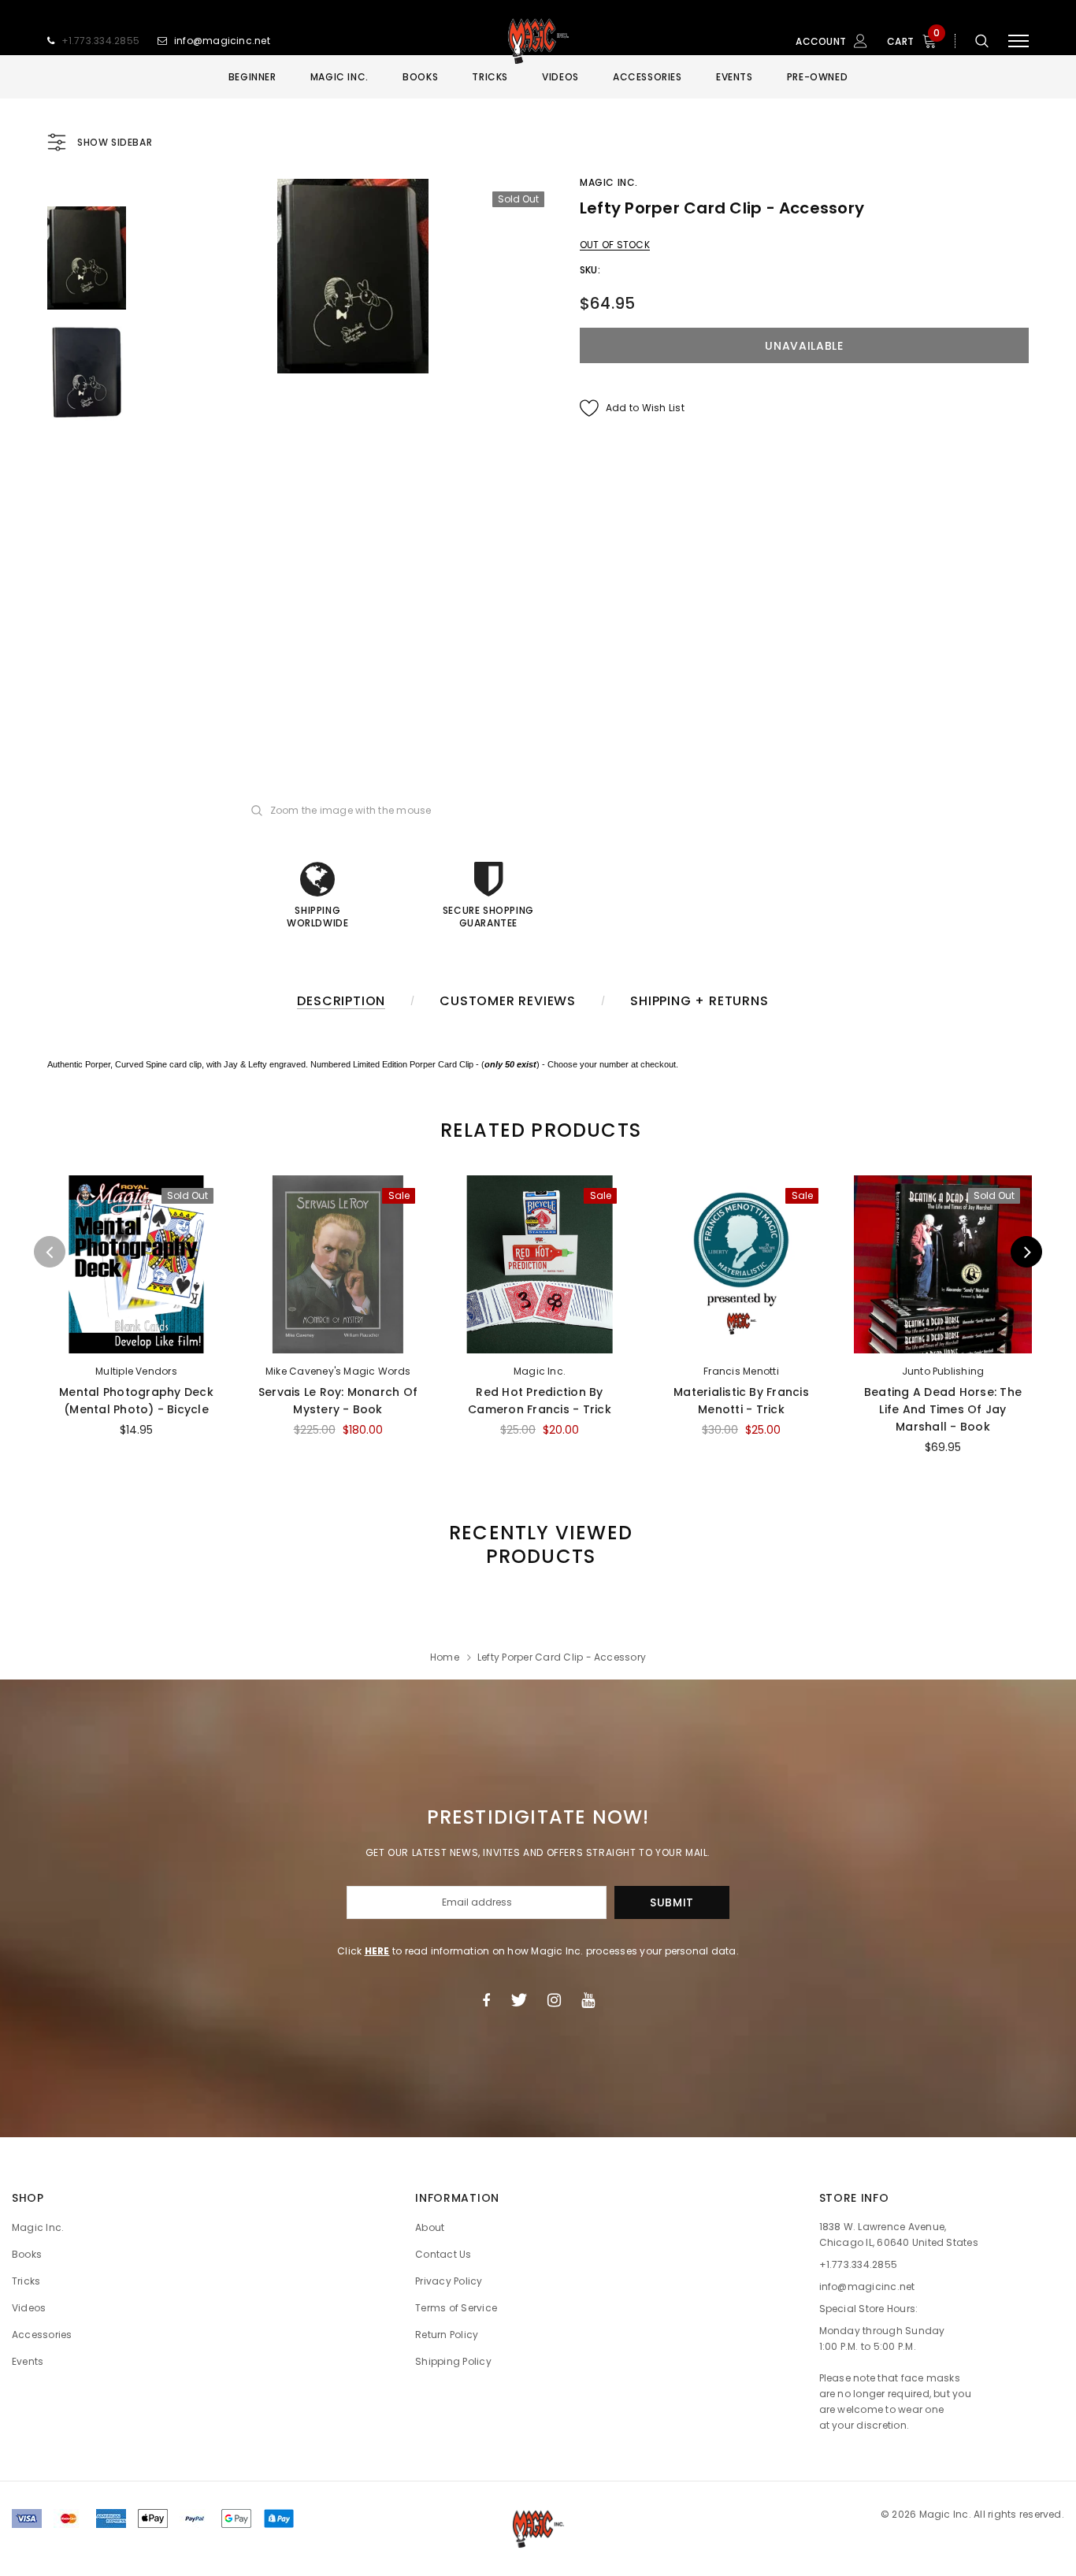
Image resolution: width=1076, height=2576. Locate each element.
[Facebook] (486, 2000)
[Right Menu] (1018, 41)
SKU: (590, 270)
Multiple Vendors (136, 1371)
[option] (353, 276)
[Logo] (538, 41)
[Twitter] (519, 2000)
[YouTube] (588, 2000)
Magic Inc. (609, 182)
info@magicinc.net (222, 41)
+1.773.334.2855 (101, 41)
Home (445, 1657)
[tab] (538, 1130)
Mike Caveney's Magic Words (338, 1371)
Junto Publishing (943, 1371)
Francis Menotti (741, 1371)
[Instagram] (554, 2000)
